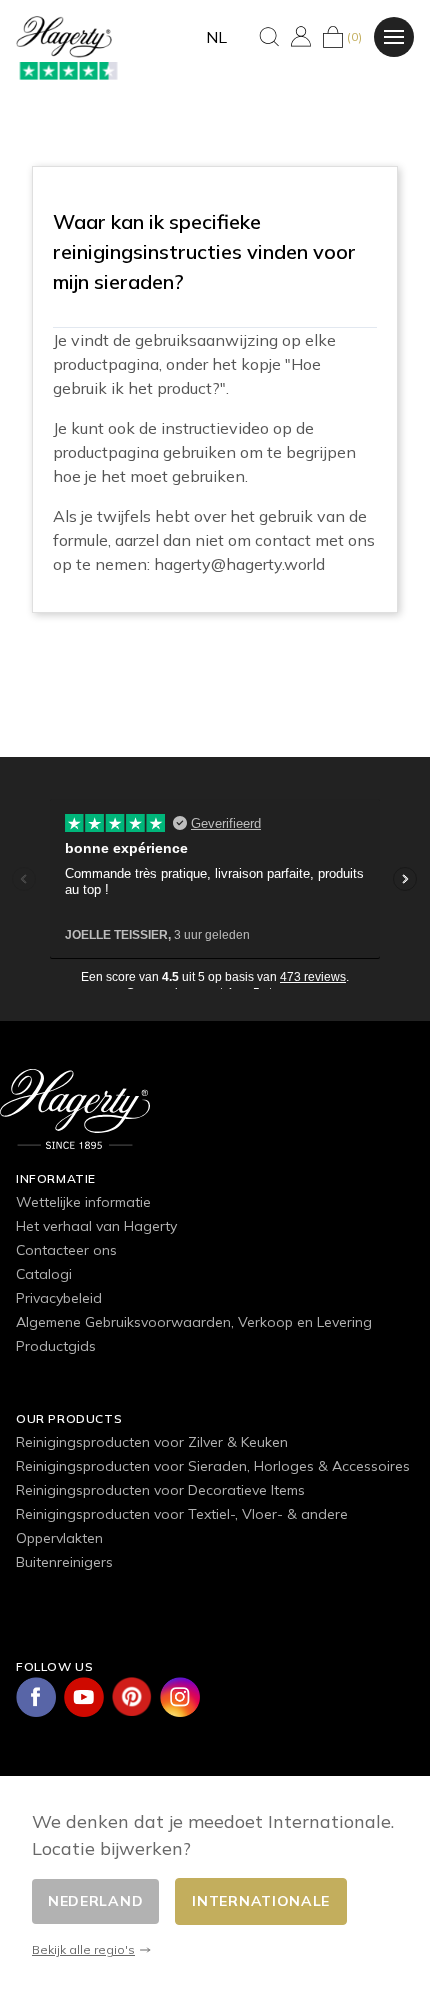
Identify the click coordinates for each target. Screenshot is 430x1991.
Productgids (56, 1346)
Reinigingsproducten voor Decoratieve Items (160, 1490)
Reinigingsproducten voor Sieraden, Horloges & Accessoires (213, 1466)
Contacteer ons (66, 1250)
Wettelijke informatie (83, 1202)
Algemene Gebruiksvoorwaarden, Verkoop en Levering (194, 1322)
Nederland (95, 1901)
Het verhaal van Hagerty (96, 1226)
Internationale (261, 1901)
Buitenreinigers (64, 1562)
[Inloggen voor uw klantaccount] (301, 36)
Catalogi (44, 1274)
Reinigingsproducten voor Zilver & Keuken (152, 1442)
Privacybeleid (59, 1298)
